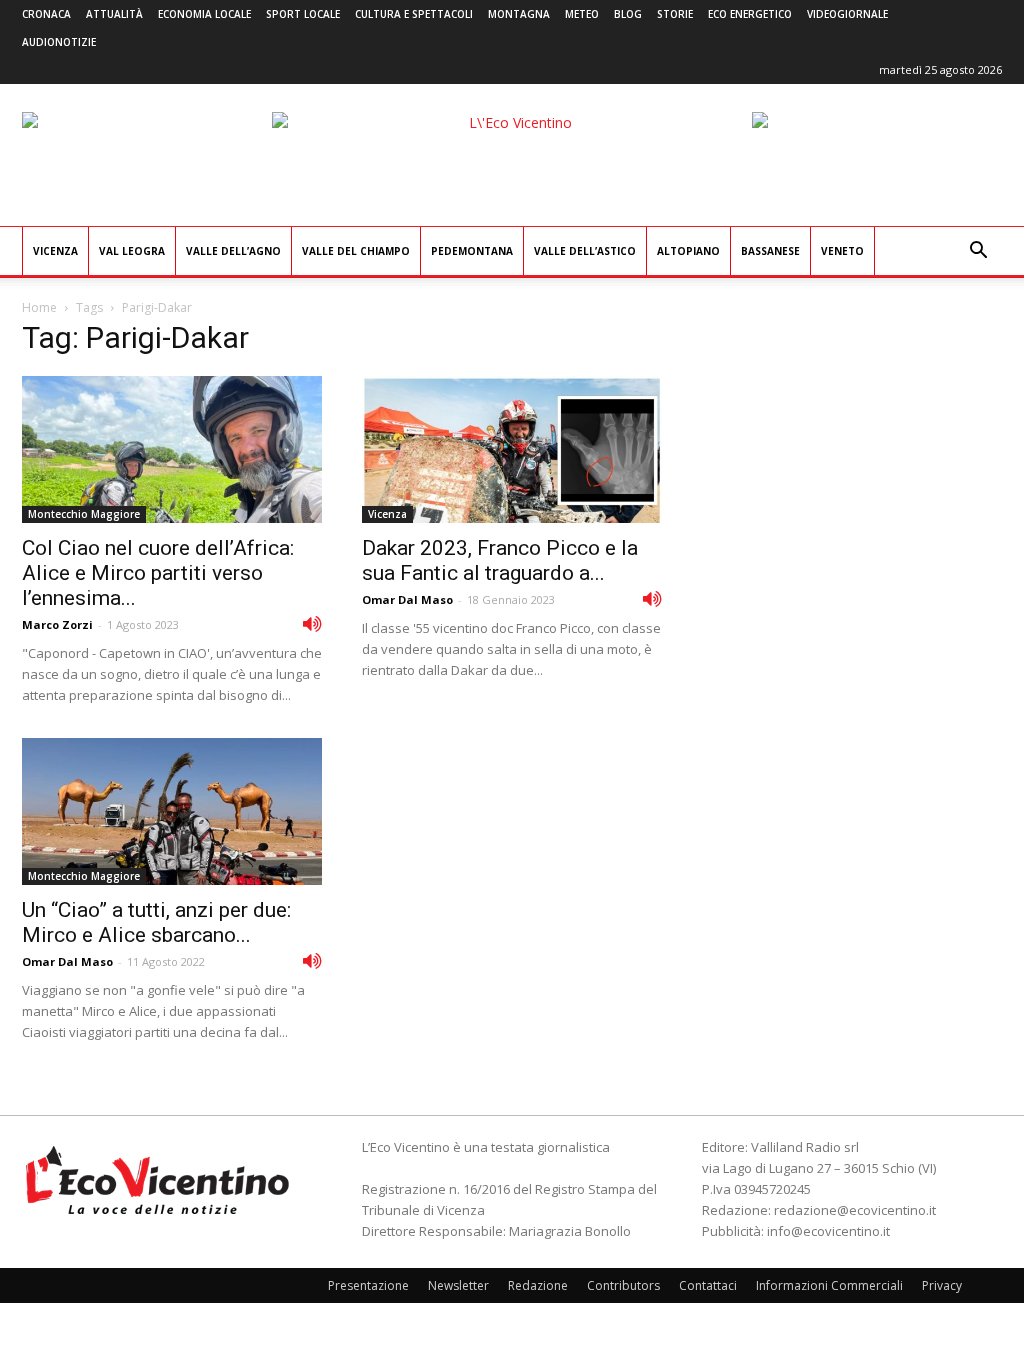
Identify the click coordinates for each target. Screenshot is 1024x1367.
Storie (675, 14)
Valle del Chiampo (356, 251)
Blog (628, 14)
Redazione (538, 1285)
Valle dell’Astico (585, 251)
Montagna (519, 14)
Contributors (623, 1285)
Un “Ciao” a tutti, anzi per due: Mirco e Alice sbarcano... (156, 922)
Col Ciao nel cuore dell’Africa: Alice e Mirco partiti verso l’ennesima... (158, 573)
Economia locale (204, 14)
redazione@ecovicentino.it (855, 1210)
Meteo (582, 14)
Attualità (114, 14)
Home (39, 307)
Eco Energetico (750, 14)
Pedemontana (472, 251)
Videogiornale (847, 14)
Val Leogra (132, 251)
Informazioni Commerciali (829, 1285)
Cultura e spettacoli (414, 14)
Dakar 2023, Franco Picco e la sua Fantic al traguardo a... (500, 560)
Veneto (842, 251)
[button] (978, 252)
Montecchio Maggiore (84, 514)
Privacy (942, 1285)
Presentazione (368, 1285)
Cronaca (46, 14)
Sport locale (303, 14)
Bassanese (770, 251)
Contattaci (708, 1285)
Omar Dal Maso (407, 599)
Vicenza (55, 251)
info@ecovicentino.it (828, 1231)
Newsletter (458, 1285)
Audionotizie (59, 42)
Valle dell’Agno (233, 251)
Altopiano (688, 251)
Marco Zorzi (57, 624)
